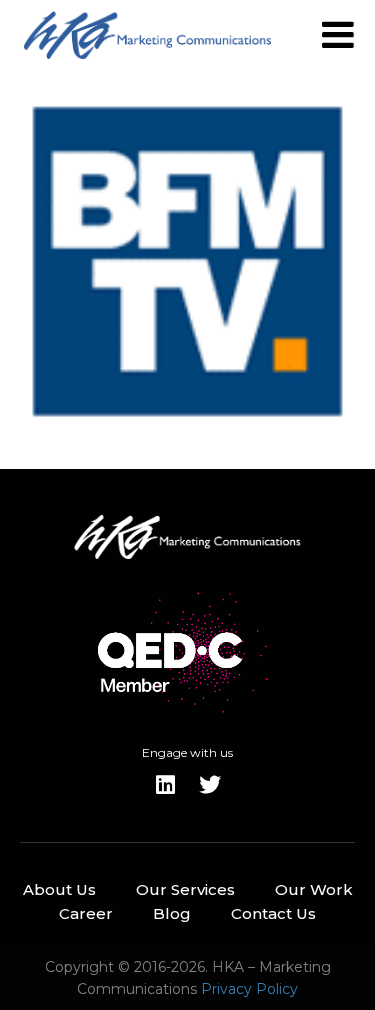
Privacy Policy (249, 989)
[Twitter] (210, 785)
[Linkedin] (166, 785)
